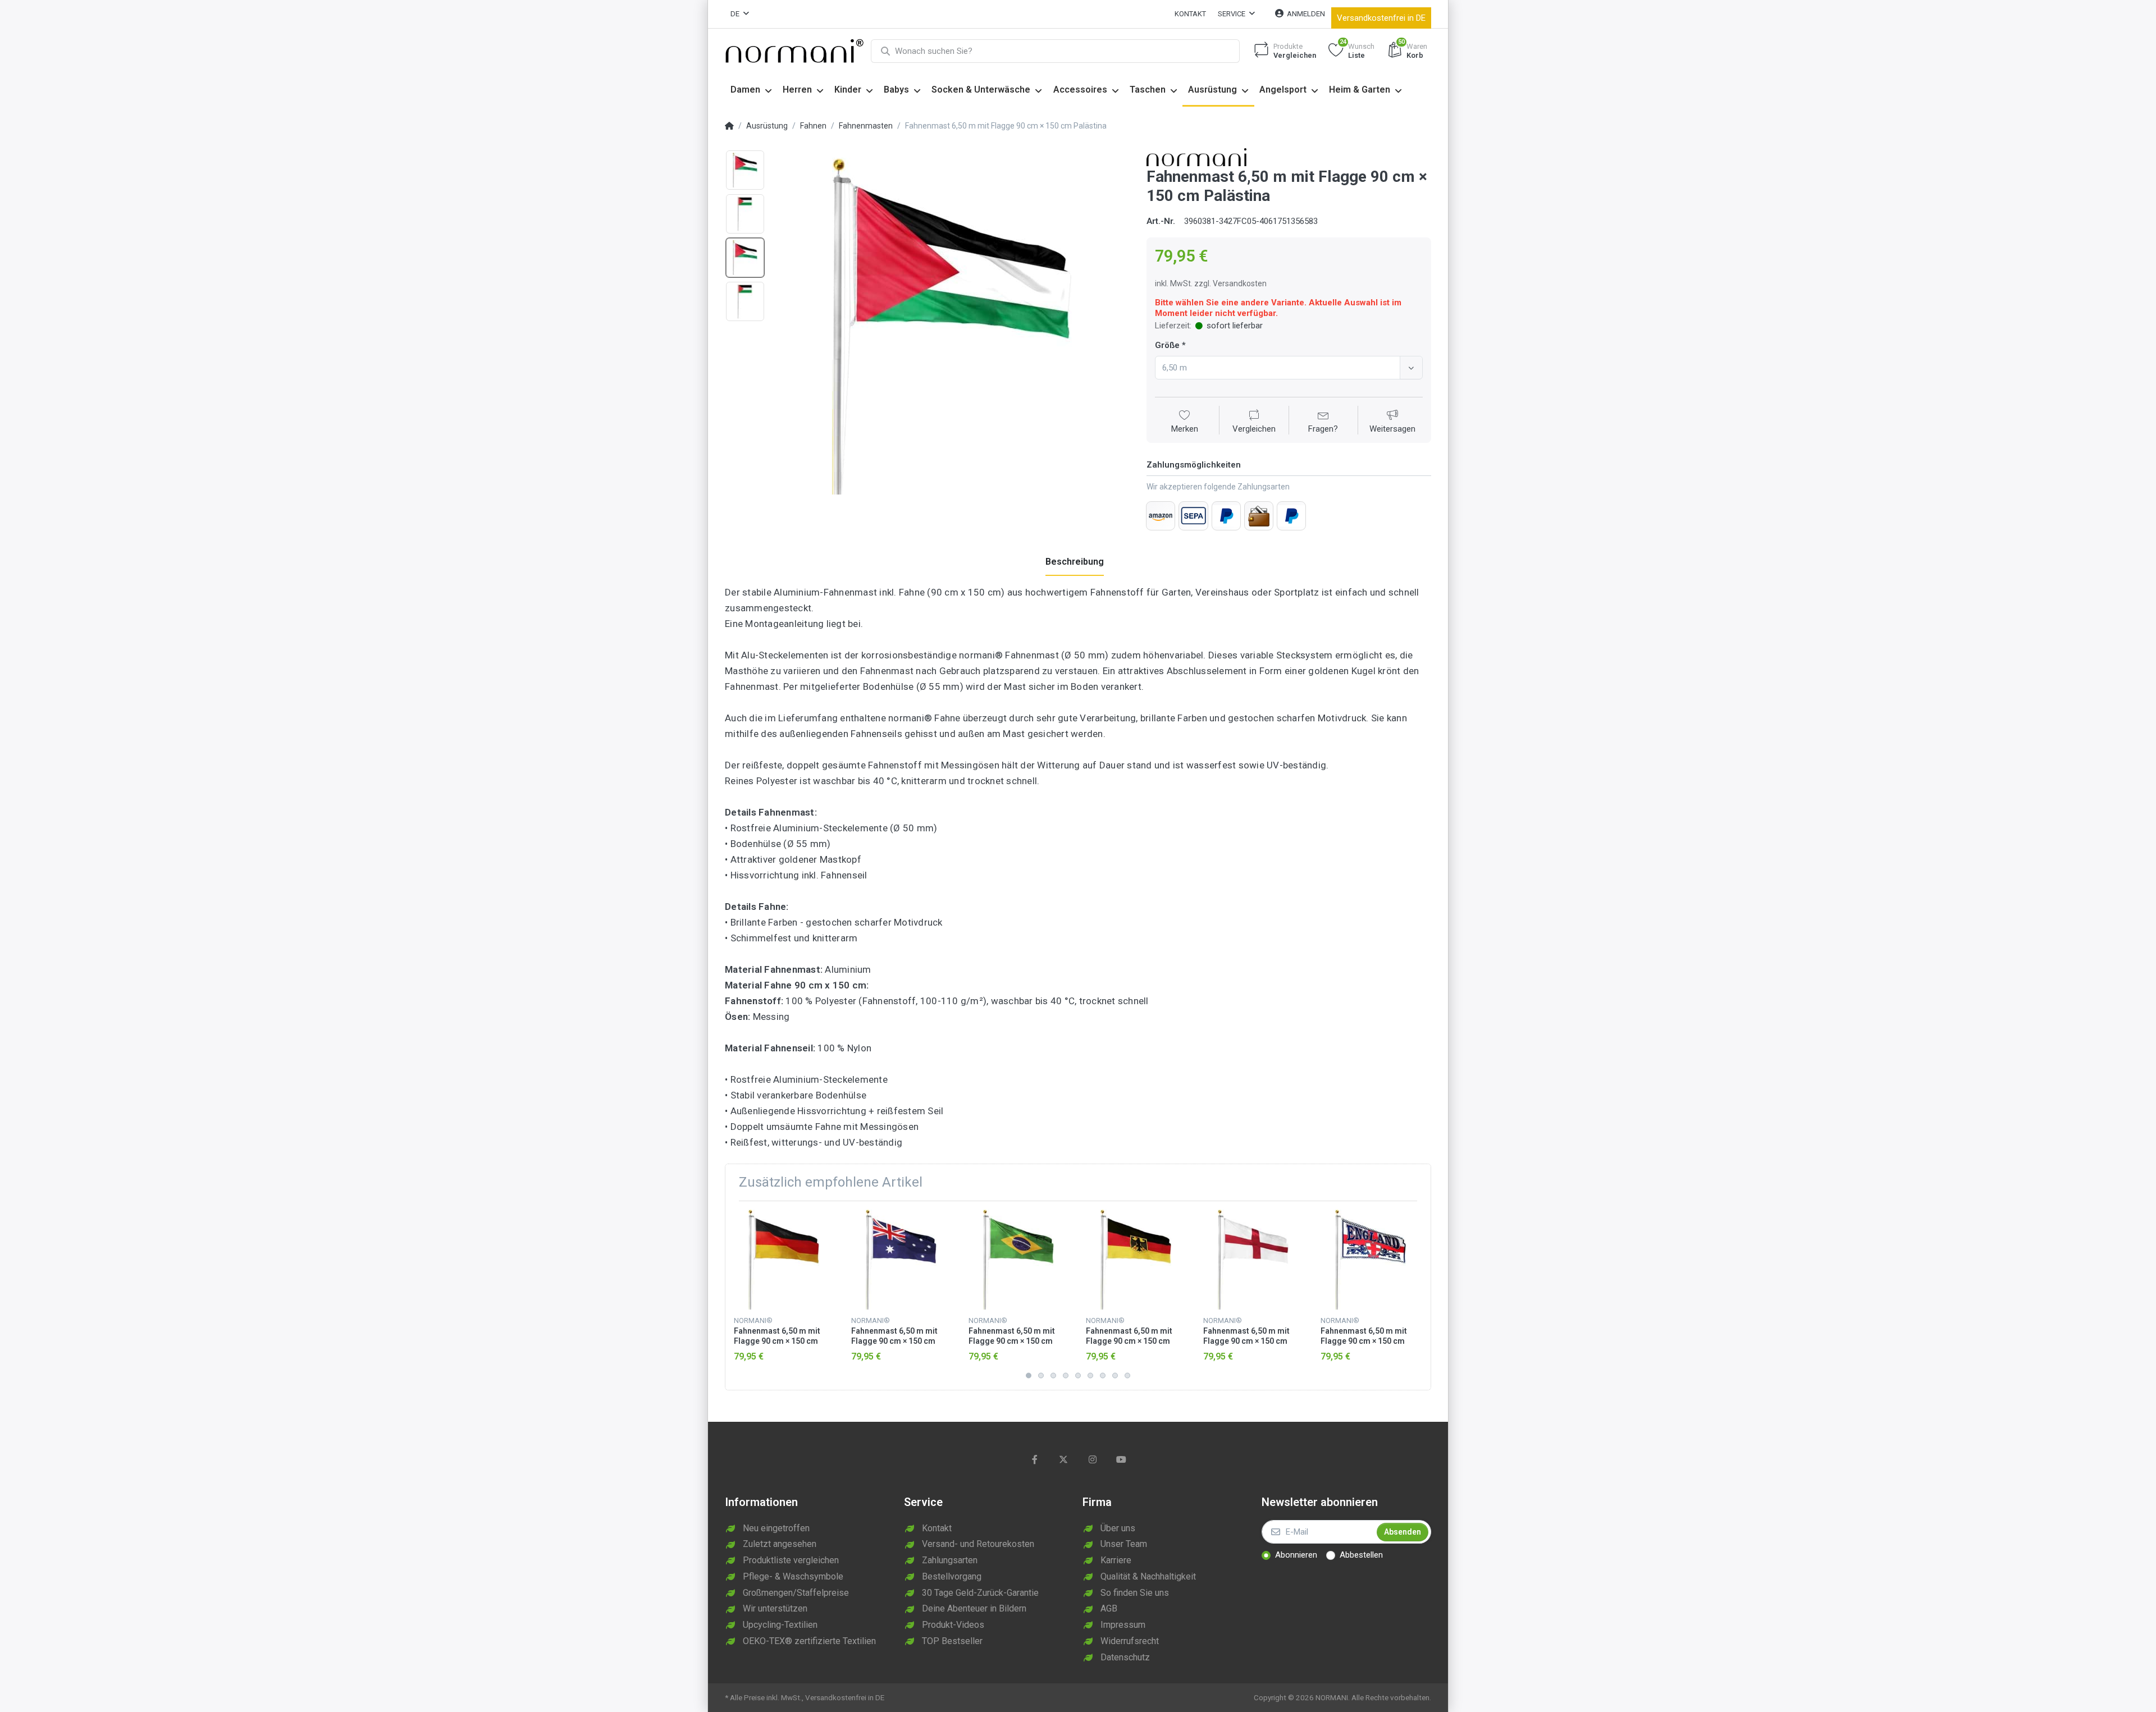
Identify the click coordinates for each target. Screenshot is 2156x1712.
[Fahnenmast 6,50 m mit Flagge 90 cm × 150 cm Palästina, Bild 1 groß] (745, 170)
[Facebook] (1035, 1459)
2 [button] (1041, 1376)
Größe (1167, 345)
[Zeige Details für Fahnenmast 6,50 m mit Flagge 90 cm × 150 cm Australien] (901, 1260)
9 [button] (1127, 1376)
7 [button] (1103, 1376)
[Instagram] (1093, 1459)
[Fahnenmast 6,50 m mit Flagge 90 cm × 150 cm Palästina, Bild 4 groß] (745, 301)
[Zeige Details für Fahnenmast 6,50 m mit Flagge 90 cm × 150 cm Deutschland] (784, 1260)
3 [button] (1053, 1376)
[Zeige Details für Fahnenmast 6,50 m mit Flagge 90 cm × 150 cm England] (1253, 1260)
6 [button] (1090, 1376)
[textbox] (1279, 368)
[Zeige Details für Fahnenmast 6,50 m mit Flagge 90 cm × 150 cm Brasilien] (1018, 1260)
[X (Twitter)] (1063, 1459)
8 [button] (1115, 1376)
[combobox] (1289, 368)
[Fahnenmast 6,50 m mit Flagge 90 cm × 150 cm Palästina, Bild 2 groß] (745, 214)
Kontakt (1190, 14)
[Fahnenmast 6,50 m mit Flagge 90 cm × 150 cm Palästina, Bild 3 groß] (745, 258)
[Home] (729, 126)
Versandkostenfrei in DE (1381, 18)
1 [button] (1029, 1376)
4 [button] (1066, 1376)
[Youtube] (1122, 1459)
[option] (952, 326)
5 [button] (1078, 1376)
